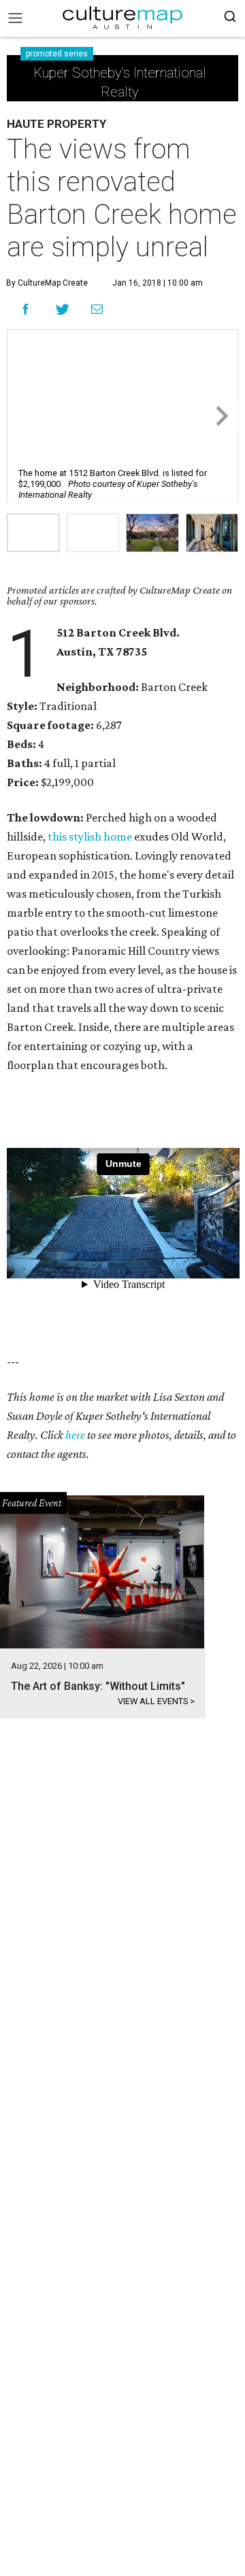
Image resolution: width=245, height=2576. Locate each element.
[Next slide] (221, 416)
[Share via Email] (97, 309)
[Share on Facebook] (26, 309)
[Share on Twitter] (63, 309)
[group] (33, 533)
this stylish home (90, 836)
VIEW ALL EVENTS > (156, 1701)
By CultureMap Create (47, 283)
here (75, 1435)
